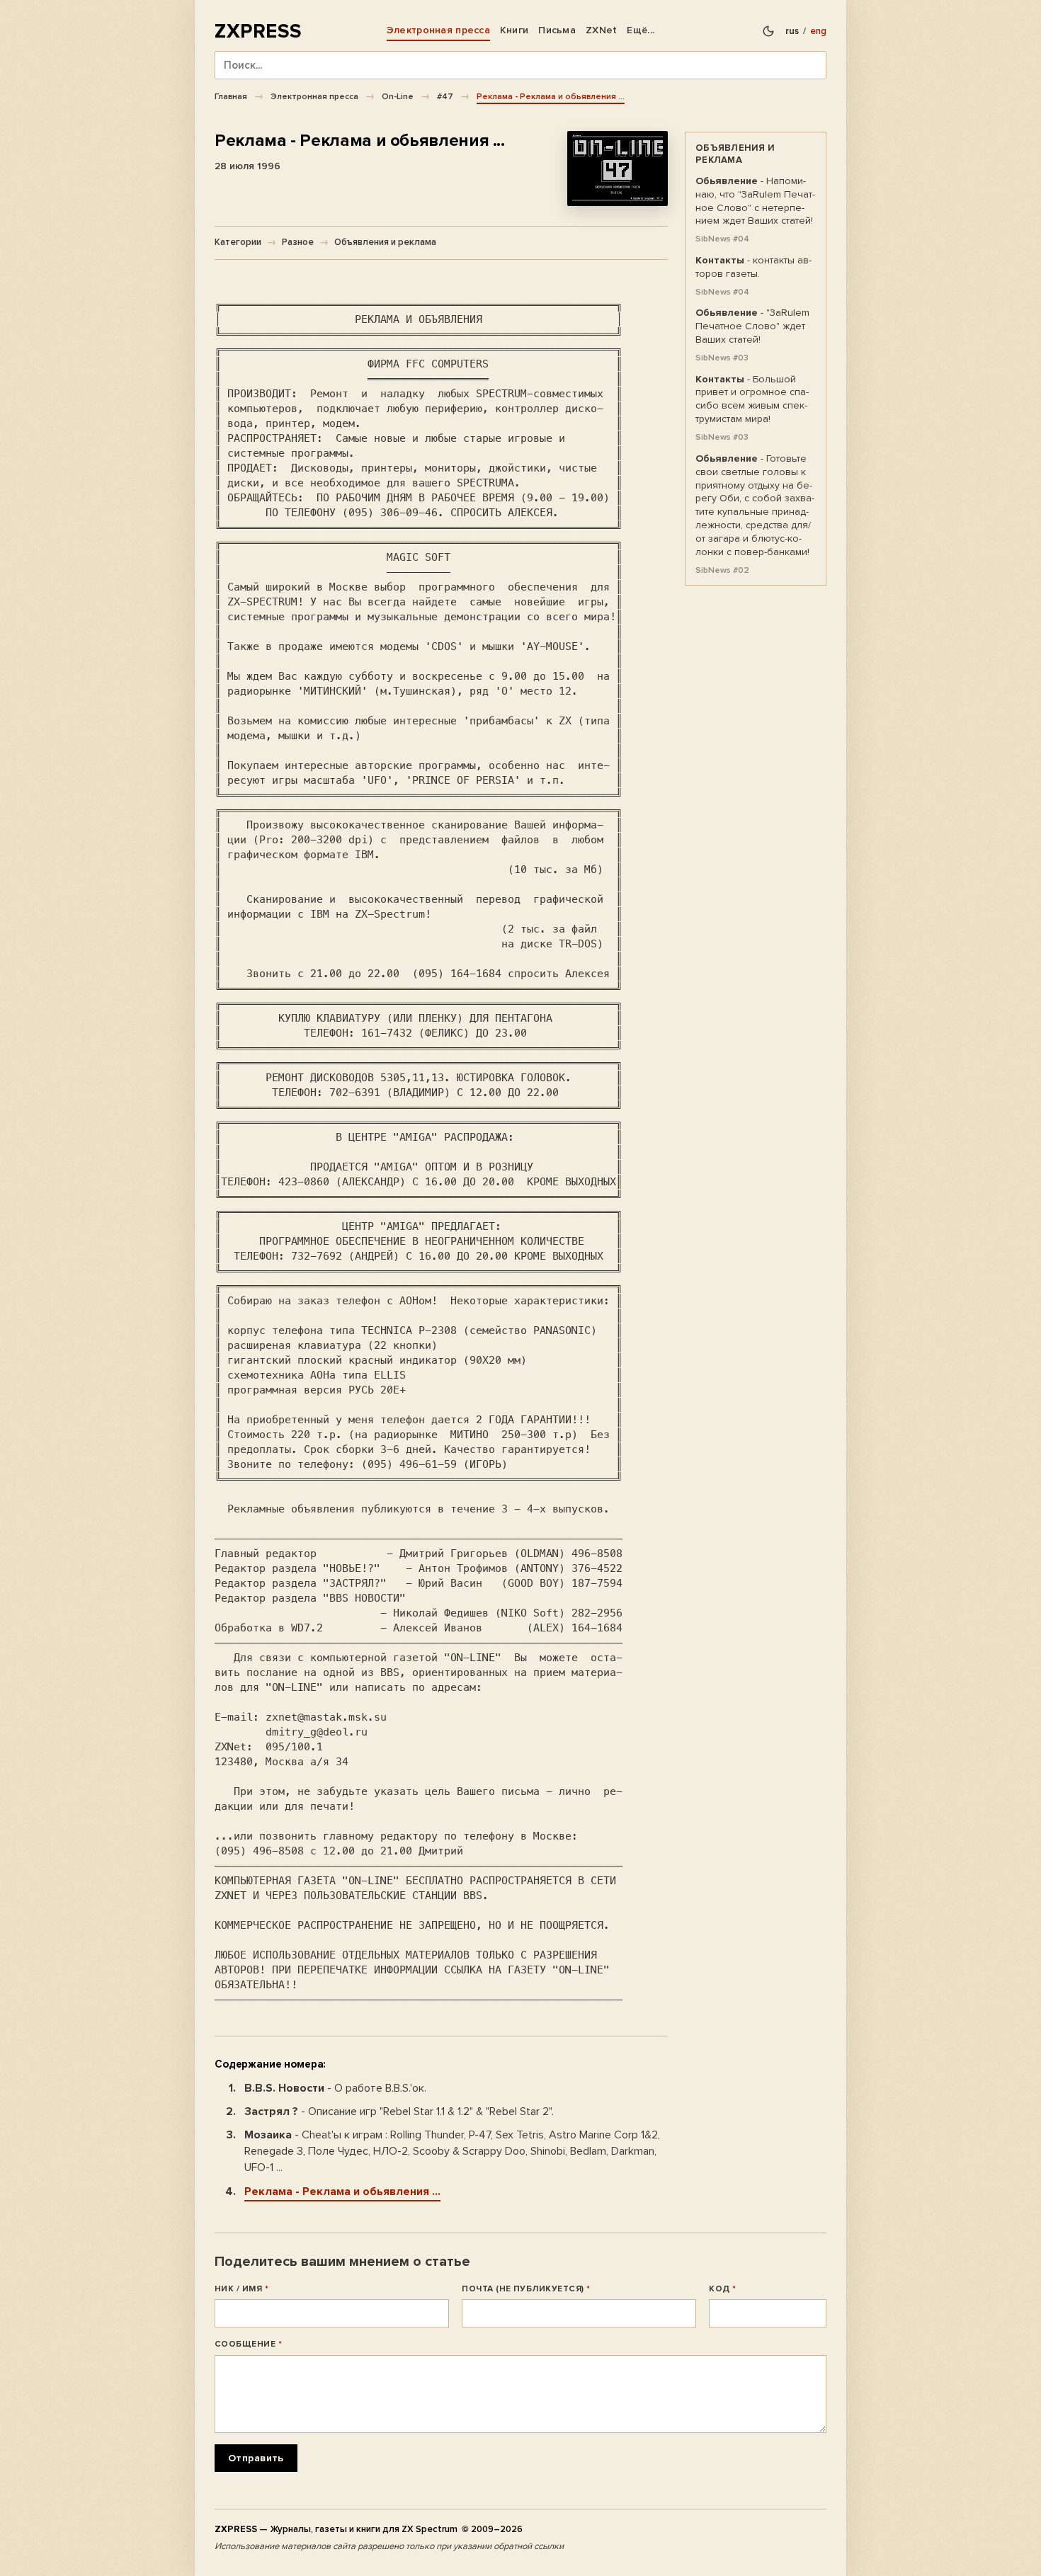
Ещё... (641, 30)
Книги (514, 30)
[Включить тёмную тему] (768, 31)
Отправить (256, 2458)
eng (818, 31)
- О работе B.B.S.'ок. (335, 2088)
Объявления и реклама (385, 242)
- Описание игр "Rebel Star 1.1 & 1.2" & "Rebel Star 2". (399, 2111)
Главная (231, 96)
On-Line (398, 96)
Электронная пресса (438, 30)
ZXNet (601, 30)
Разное (298, 242)
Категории (238, 242)
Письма (557, 30)
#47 (445, 96)
